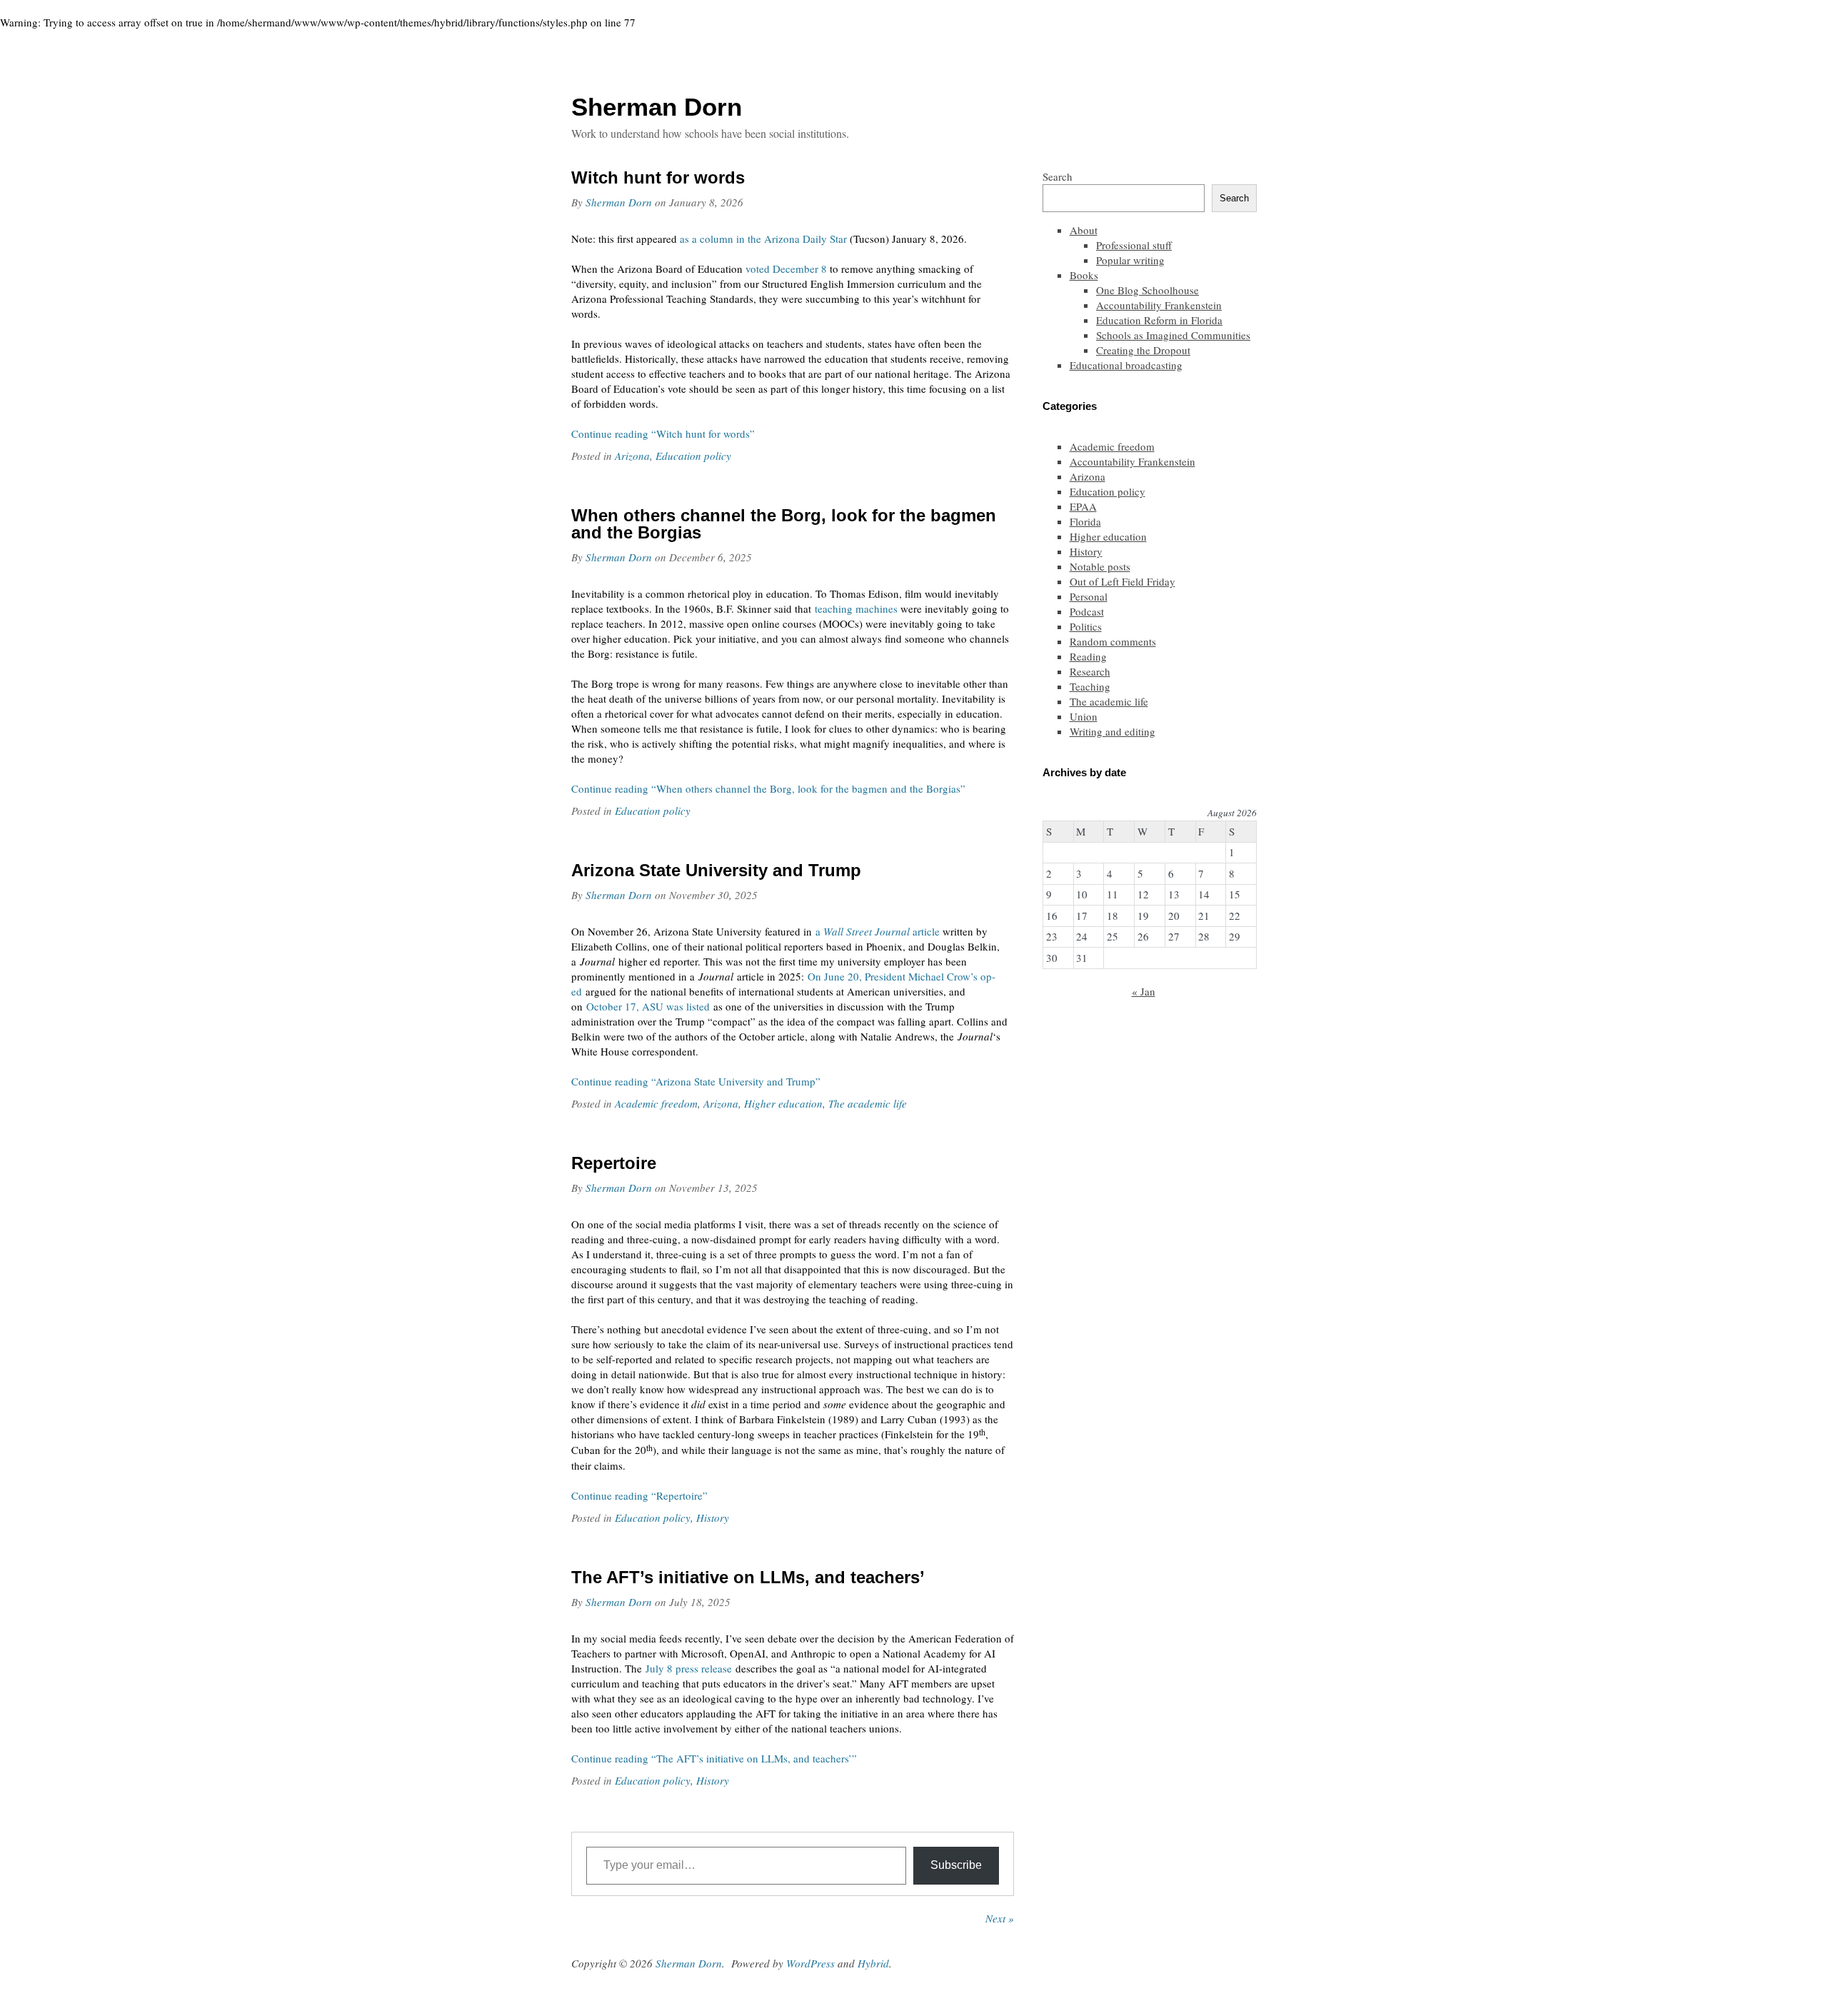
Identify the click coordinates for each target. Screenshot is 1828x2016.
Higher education (783, 1103)
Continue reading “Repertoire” (639, 1495)
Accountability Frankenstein (1159, 305)
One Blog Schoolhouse (1147, 290)
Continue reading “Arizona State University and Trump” (696, 1081)
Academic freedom (656, 1103)
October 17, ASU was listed (648, 1006)
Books (1084, 275)
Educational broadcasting (1126, 365)
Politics (1086, 626)
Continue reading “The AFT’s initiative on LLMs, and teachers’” (714, 1758)
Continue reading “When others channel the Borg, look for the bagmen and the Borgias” (768, 788)
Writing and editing (1113, 731)
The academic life (868, 1103)
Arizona (632, 456)
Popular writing (1130, 260)
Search (1058, 176)
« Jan (1144, 991)
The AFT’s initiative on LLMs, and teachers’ (748, 1577)
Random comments (1113, 641)
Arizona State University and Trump (716, 870)
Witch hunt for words (658, 177)
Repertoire (614, 1163)
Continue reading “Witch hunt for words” (663, 433)
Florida (1085, 521)
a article (878, 931)
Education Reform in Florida (1159, 320)
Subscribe (956, 1865)
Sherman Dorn (619, 202)
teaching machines (856, 608)
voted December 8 (786, 269)
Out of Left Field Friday (1123, 581)
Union (1084, 716)
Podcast (1087, 611)
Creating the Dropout (1143, 350)
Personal (1089, 596)
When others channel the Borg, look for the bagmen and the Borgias (784, 524)
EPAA (1083, 506)
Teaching (1090, 686)
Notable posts (1100, 566)
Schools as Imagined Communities (1173, 335)
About (1084, 230)
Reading (1088, 656)
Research (1090, 671)
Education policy (693, 456)
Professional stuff (1134, 245)
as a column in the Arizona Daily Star (763, 239)
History (713, 1518)
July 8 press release (689, 1668)
